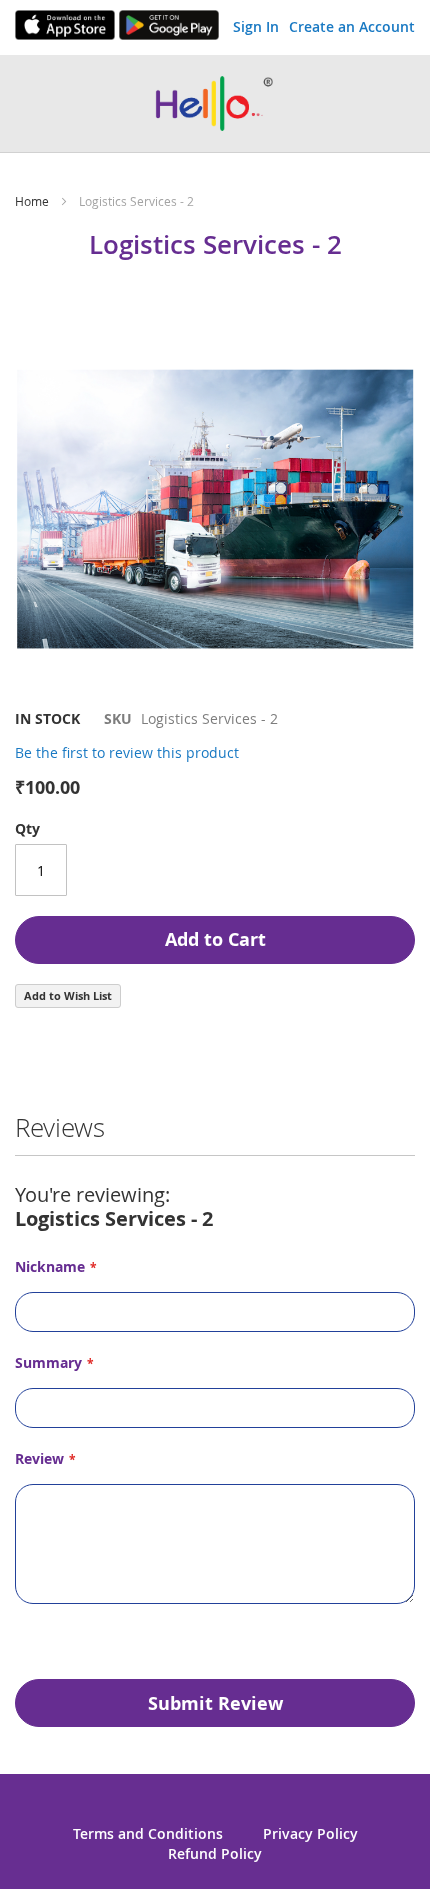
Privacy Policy (310, 1833)
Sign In (256, 26)
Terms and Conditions (148, 1833)
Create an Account (352, 26)
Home (32, 201)
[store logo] (215, 103)
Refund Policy (215, 1853)
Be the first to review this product (127, 752)
